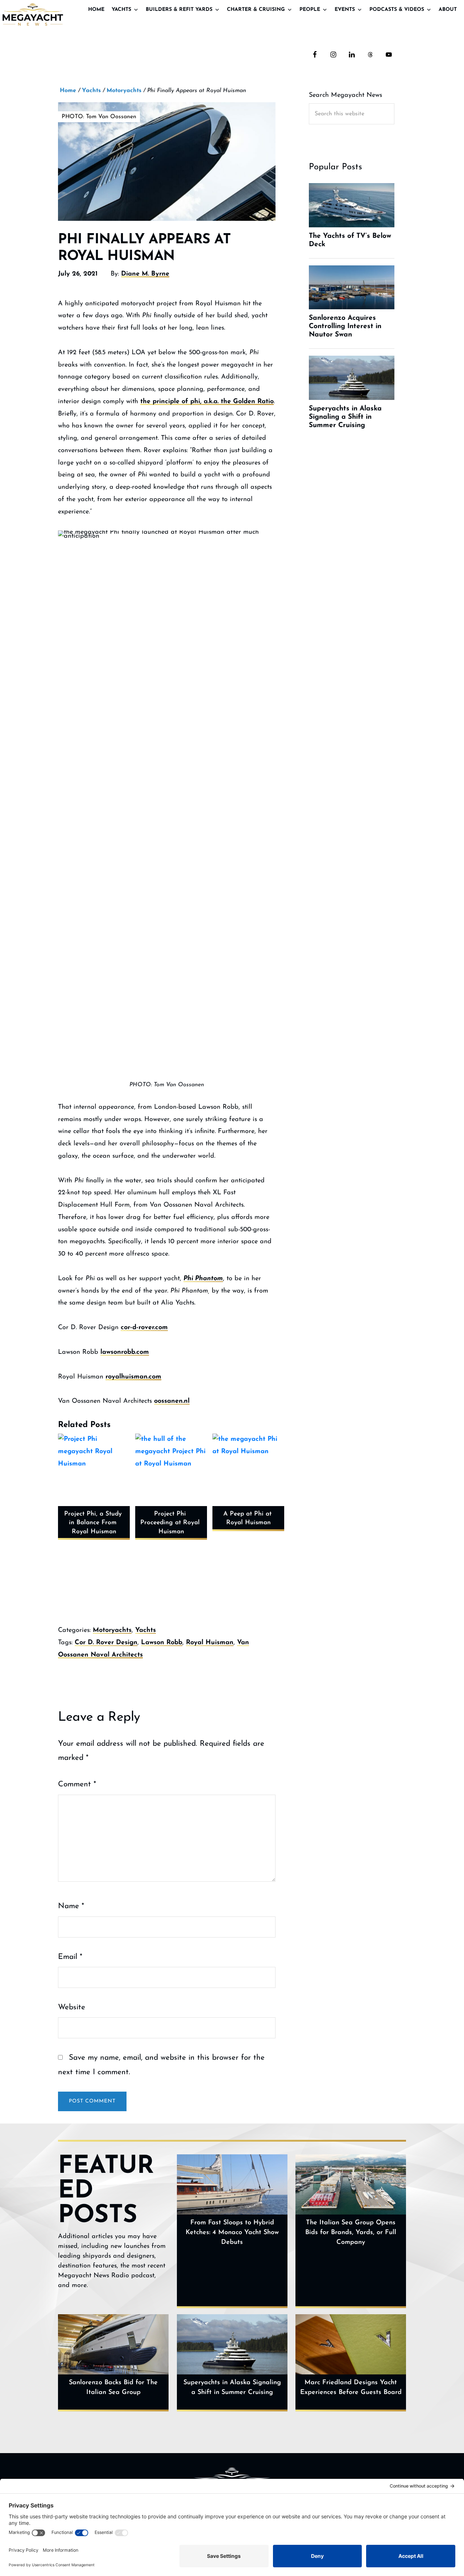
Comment (77, 1784)
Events (345, 10)
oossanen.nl (172, 1401)
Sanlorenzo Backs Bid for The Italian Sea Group (113, 2388)
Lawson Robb (162, 1643)
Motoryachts (112, 1630)
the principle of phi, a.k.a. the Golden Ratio (207, 402)
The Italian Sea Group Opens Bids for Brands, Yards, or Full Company (351, 2233)
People (310, 10)
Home (96, 10)
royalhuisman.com (133, 1377)
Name (71, 1906)
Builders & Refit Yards (179, 10)
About (448, 10)
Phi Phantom (203, 1279)
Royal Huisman (210, 1643)
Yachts (121, 10)
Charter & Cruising (256, 10)
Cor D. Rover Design (106, 1643)
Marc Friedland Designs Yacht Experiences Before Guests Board (351, 2388)
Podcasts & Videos (397, 10)
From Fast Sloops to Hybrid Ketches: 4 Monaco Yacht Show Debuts (232, 2233)
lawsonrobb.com (125, 1352)
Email (70, 1957)
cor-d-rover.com (144, 1328)
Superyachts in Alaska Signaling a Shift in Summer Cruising (232, 2388)
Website (72, 2007)
